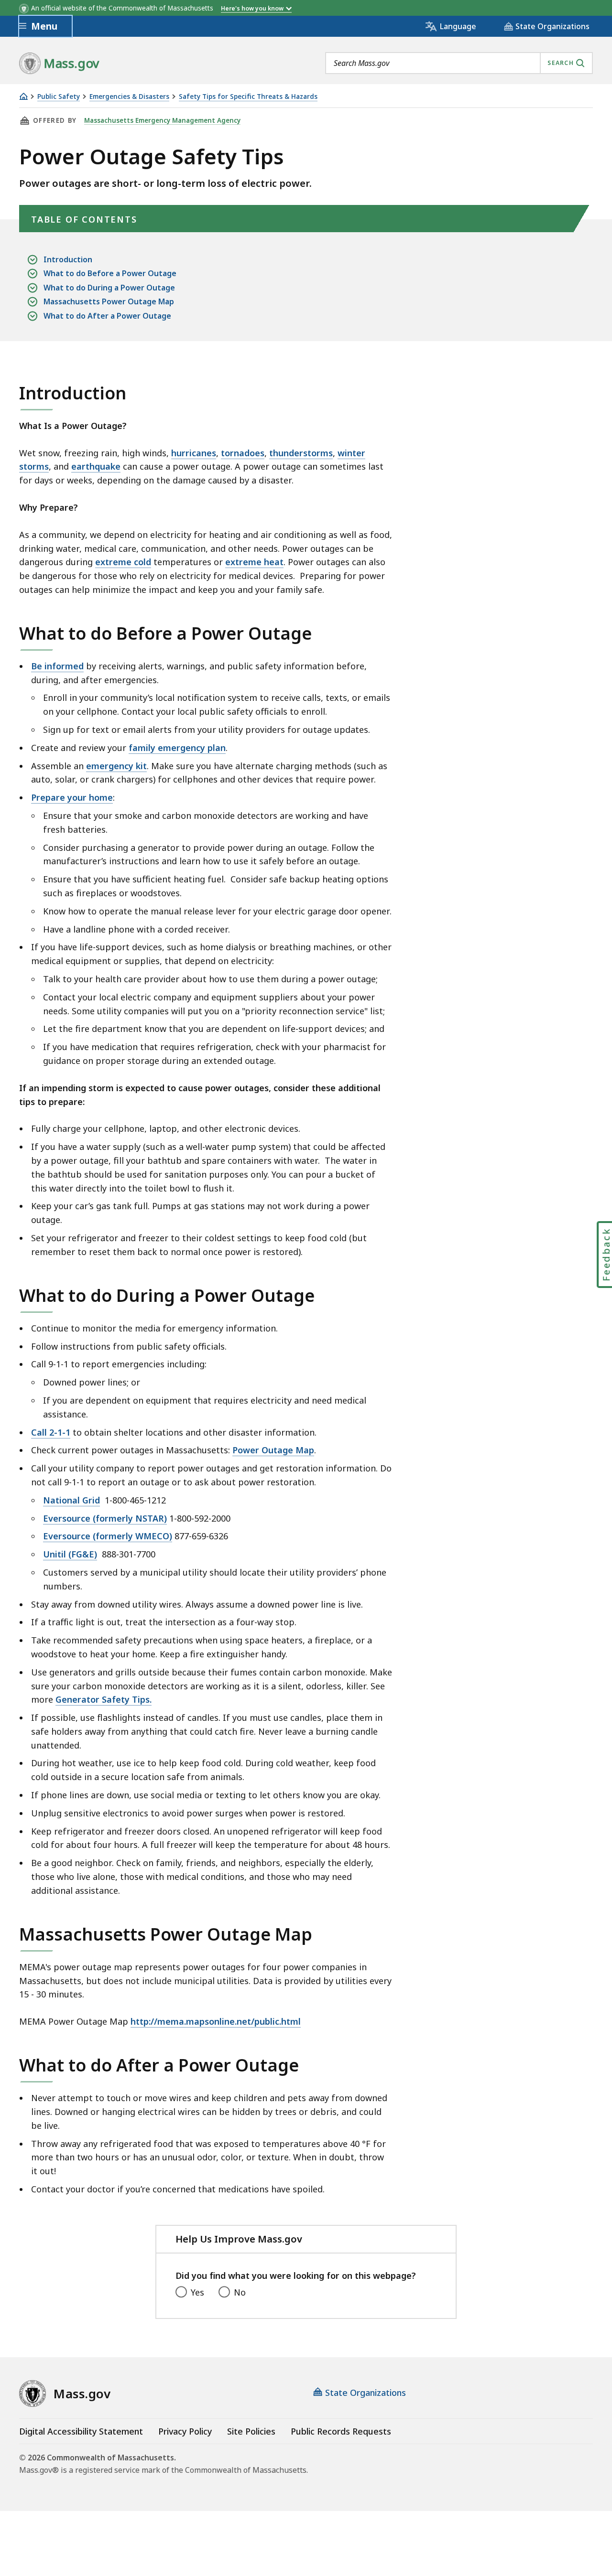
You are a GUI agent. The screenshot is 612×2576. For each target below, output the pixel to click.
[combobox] (459, 63)
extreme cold (123, 562)
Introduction (68, 259)
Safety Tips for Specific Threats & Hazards (248, 97)
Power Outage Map (273, 1450)
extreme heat (254, 562)
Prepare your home (72, 797)
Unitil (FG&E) (70, 1554)
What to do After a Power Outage (107, 316)
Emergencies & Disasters (129, 97)
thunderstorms (301, 453)
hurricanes (194, 453)
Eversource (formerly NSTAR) (105, 1518)
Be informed (57, 666)
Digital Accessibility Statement (81, 2431)
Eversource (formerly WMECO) (108, 1536)
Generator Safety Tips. (104, 1699)
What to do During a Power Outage (109, 288)
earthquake (96, 466)
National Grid (71, 1500)
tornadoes (243, 453)
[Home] (23, 96)
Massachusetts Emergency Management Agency (162, 120)
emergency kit (116, 766)
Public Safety (59, 97)
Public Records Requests (341, 2431)
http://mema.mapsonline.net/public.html (216, 2021)
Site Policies (251, 2431)
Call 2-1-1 (51, 1432)
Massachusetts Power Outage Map (109, 301)
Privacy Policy (185, 2431)
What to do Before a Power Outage (110, 273)
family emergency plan (177, 748)
